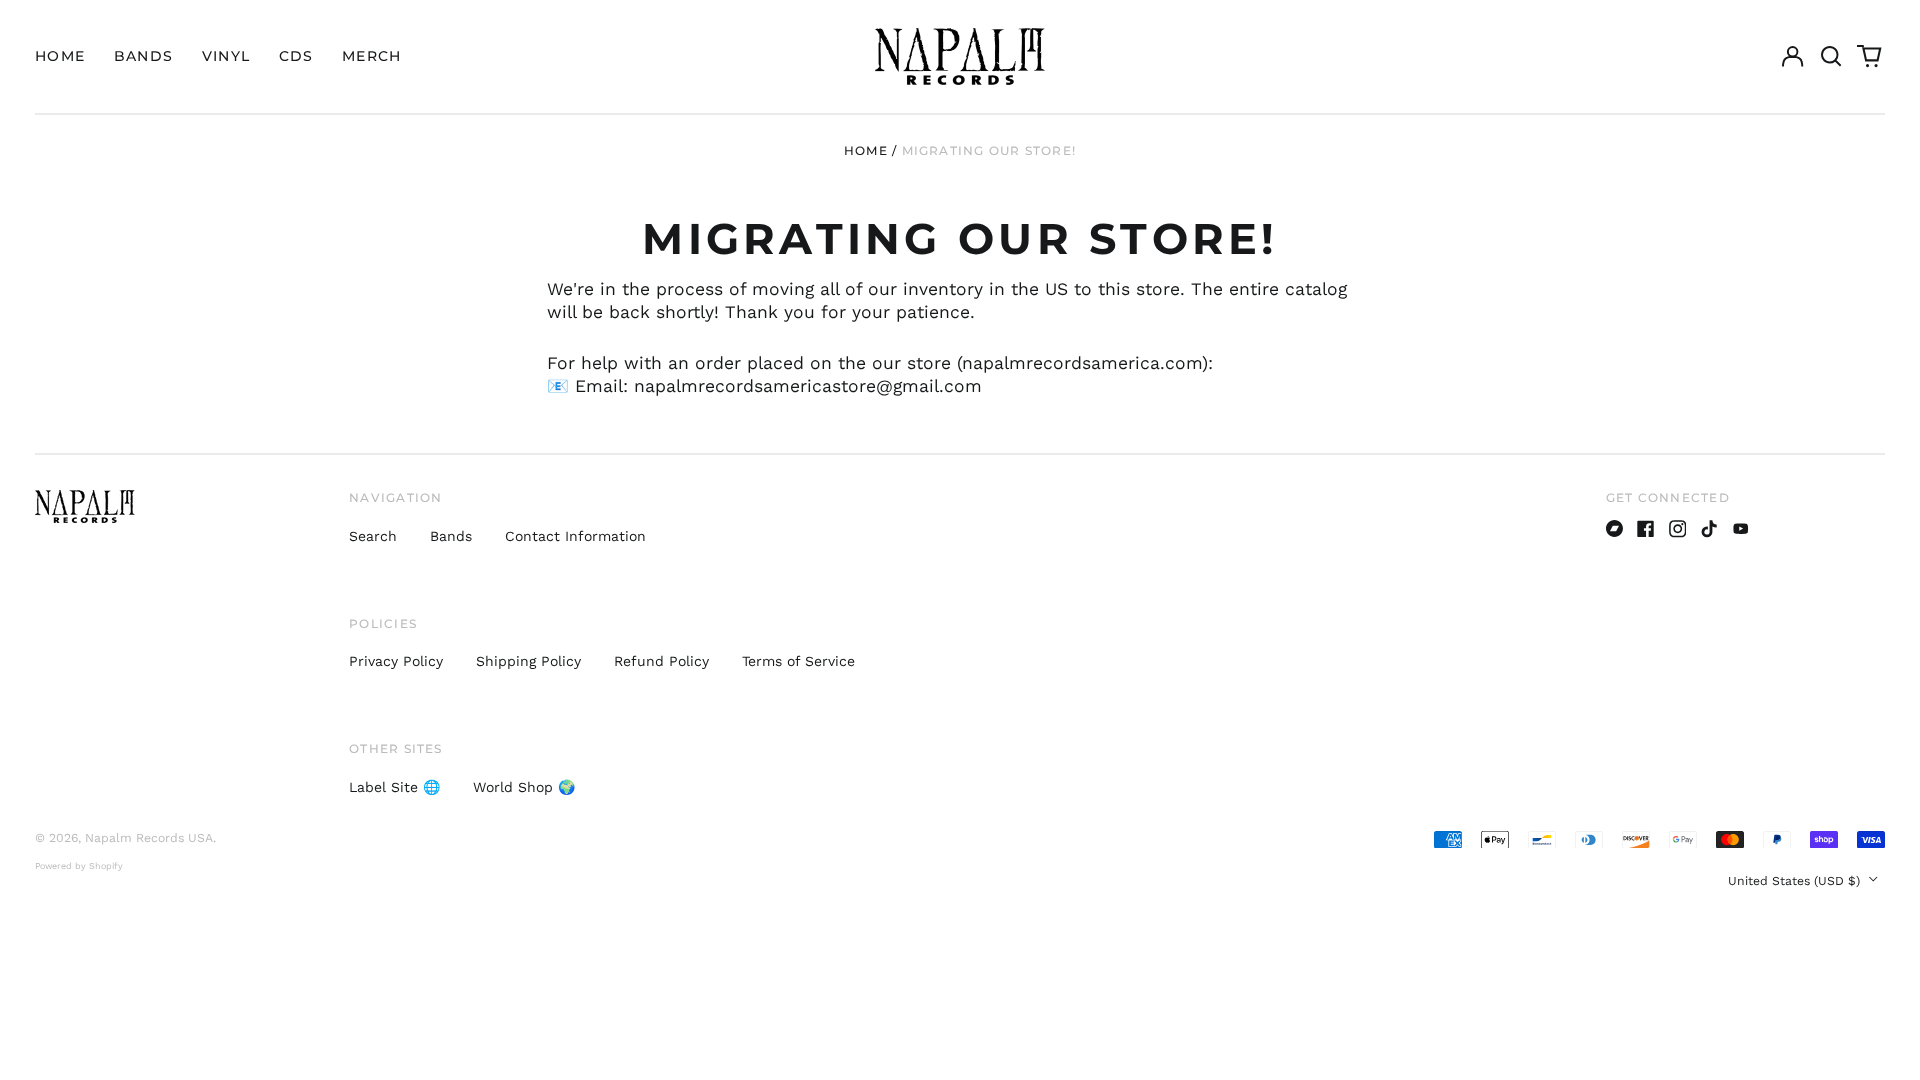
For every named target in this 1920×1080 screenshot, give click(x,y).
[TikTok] (1709, 529)
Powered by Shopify (79, 866)
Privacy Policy (396, 661)
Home (60, 56)
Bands (144, 56)
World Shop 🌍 (524, 787)
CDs (296, 56)
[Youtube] (1741, 529)
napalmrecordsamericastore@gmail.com (808, 386)
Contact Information (575, 536)
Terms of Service (798, 661)
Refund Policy (661, 661)
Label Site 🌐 (394, 787)
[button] (1831, 57)
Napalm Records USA (149, 838)
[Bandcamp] (1615, 529)
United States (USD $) (1796, 881)
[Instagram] (1678, 529)
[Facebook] (1646, 529)
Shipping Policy (528, 661)
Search (373, 536)
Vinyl (226, 56)
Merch (372, 56)
